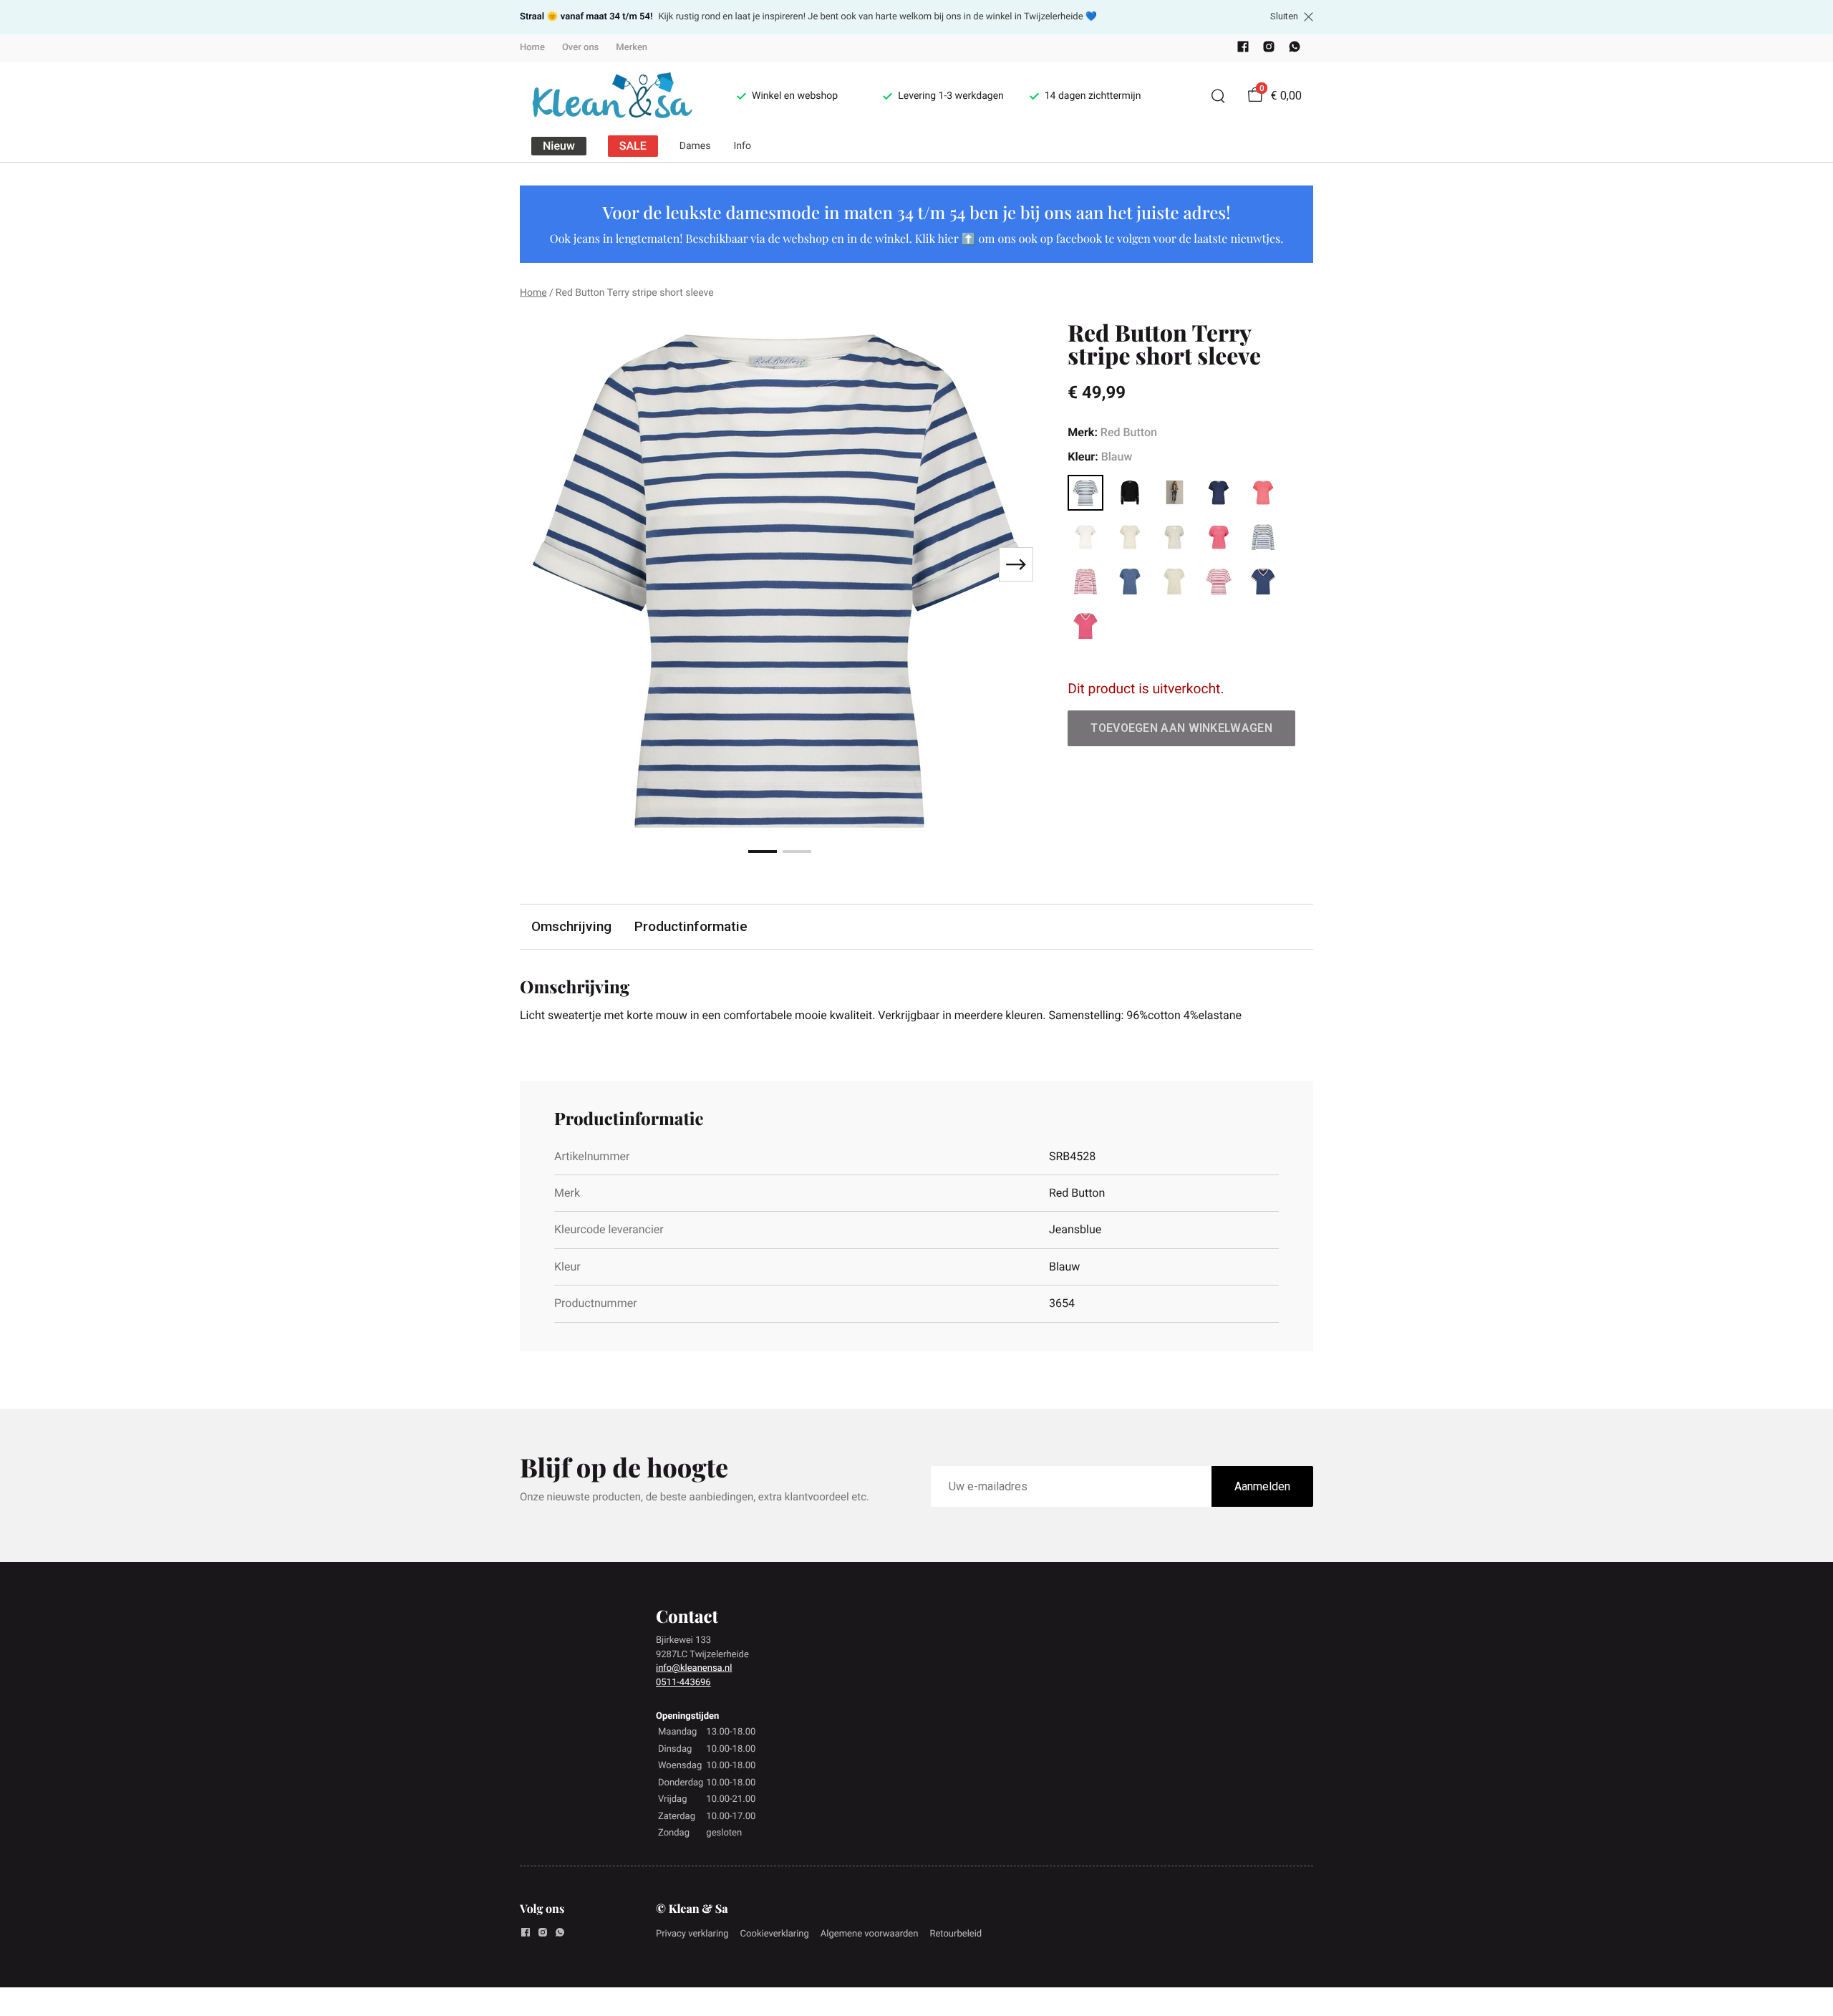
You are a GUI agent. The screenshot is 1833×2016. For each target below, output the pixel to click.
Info (743, 146)
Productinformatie (691, 926)
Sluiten (1284, 16)
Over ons (580, 48)
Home (532, 48)
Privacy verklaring (692, 1934)
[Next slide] (1016, 564)
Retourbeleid (956, 1934)
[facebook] (1243, 50)
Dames (695, 146)
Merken (632, 48)
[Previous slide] (543, 564)
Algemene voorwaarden (870, 1934)
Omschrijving (571, 926)
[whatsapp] (1295, 50)
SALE (633, 146)
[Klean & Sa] (611, 96)
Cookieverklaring (775, 1934)
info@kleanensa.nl (694, 1668)
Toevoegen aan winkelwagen (1181, 728)
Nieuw (559, 146)
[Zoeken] (1218, 96)
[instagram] (1269, 50)
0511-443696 (683, 1683)
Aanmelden (1262, 1486)
